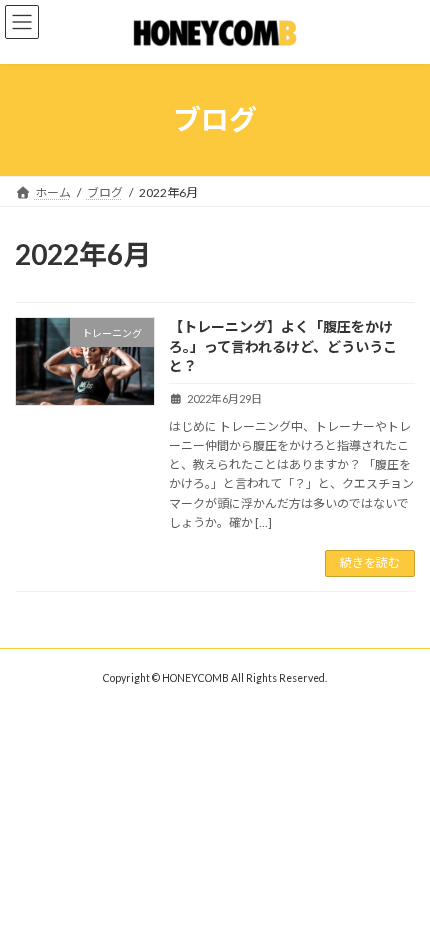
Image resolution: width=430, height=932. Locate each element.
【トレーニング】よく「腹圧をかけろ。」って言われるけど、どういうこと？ (283, 346)
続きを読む (370, 562)
